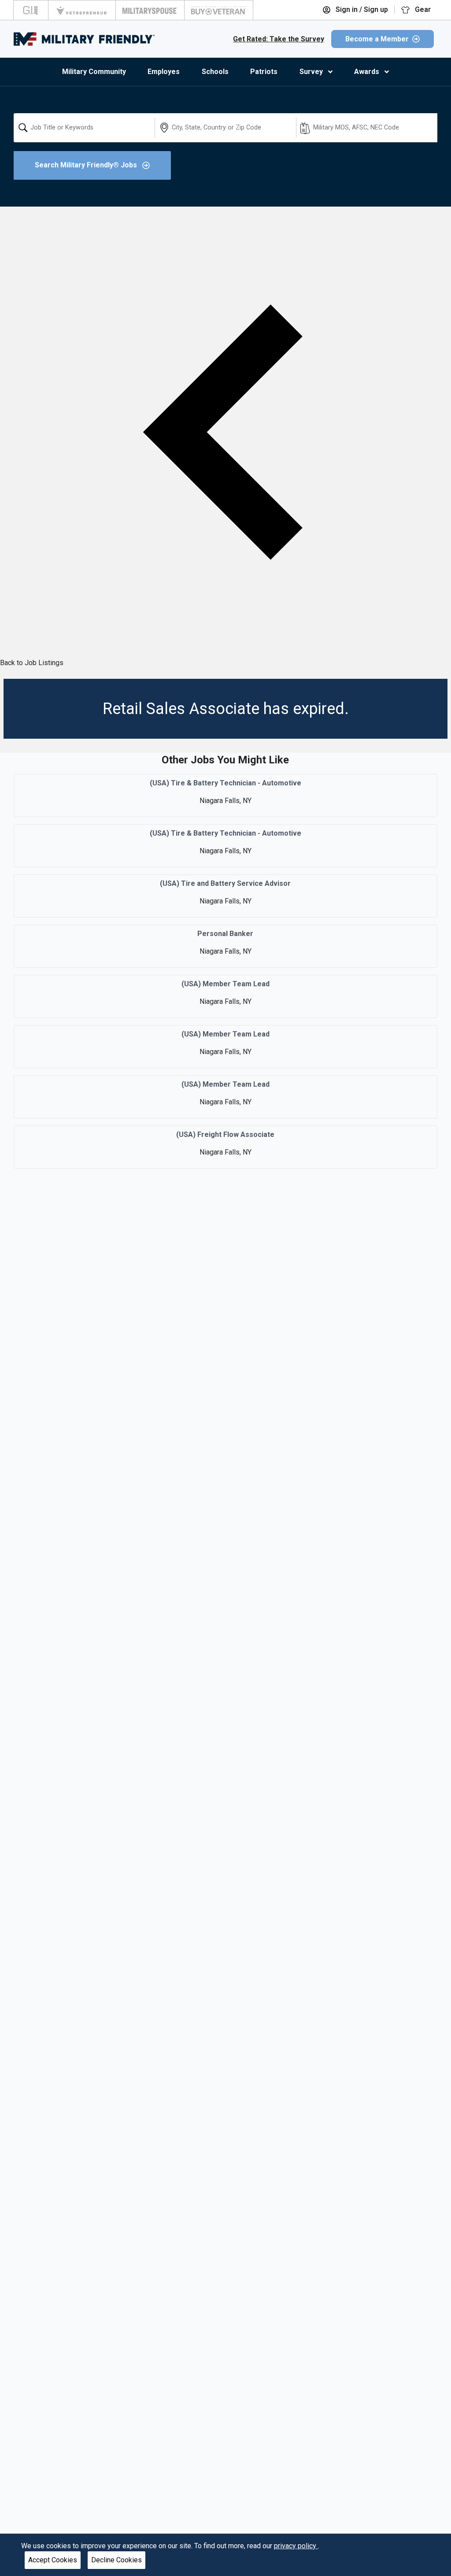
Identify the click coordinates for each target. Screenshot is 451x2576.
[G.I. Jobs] (31, 10)
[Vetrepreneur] (82, 10)
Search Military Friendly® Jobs (87, 165)
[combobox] (84, 128)
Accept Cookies (53, 2560)
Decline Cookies (116, 2560)
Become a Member (377, 39)
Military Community (94, 72)
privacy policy (296, 2546)
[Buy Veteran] (219, 10)
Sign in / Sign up (361, 9)
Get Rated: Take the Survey (279, 39)
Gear (422, 9)
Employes (164, 72)
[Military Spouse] (150, 10)
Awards (367, 72)
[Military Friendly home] (84, 39)
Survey (311, 72)
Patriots (264, 72)
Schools (215, 72)
